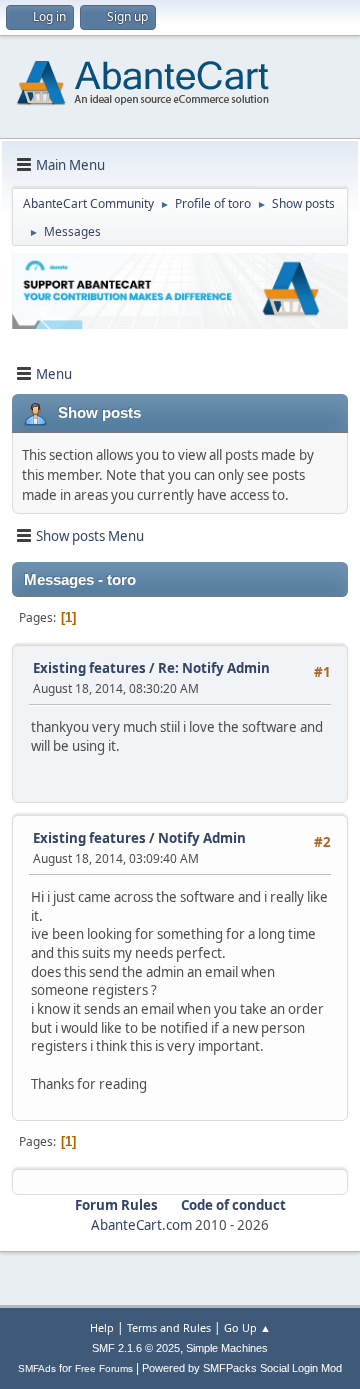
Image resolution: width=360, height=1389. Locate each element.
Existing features (89, 668)
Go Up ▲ (247, 1327)
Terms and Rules (169, 1327)
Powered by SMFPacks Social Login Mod (242, 1368)
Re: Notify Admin (214, 668)
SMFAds (37, 1368)
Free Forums (104, 1368)
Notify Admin (202, 838)
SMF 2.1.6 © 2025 (136, 1348)
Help (102, 1327)
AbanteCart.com (141, 1225)
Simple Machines (227, 1348)
